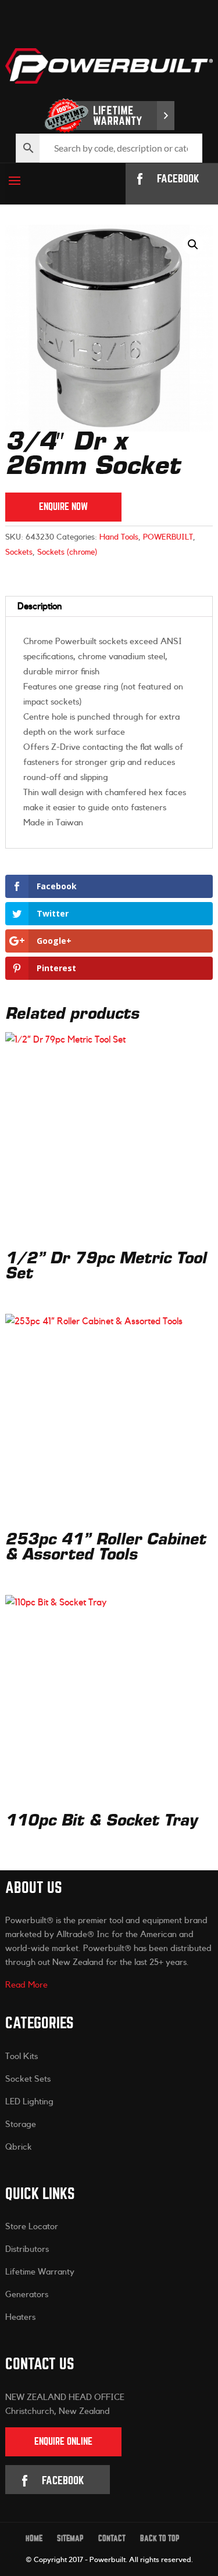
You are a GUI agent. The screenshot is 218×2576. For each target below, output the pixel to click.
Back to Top (160, 2539)
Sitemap (70, 2539)
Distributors (27, 2249)
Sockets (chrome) (67, 552)
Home (34, 2539)
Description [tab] (40, 606)
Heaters (20, 2317)
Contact (112, 2539)
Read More (26, 1985)
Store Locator (32, 2227)
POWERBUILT (168, 537)
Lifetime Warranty (40, 2272)
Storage (21, 2124)
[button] (193, 245)
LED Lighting (29, 2102)
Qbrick (19, 2147)
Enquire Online (63, 2442)
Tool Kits (22, 2056)
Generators (27, 2295)
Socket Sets (28, 2079)
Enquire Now (63, 507)
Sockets (19, 552)
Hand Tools (119, 537)
